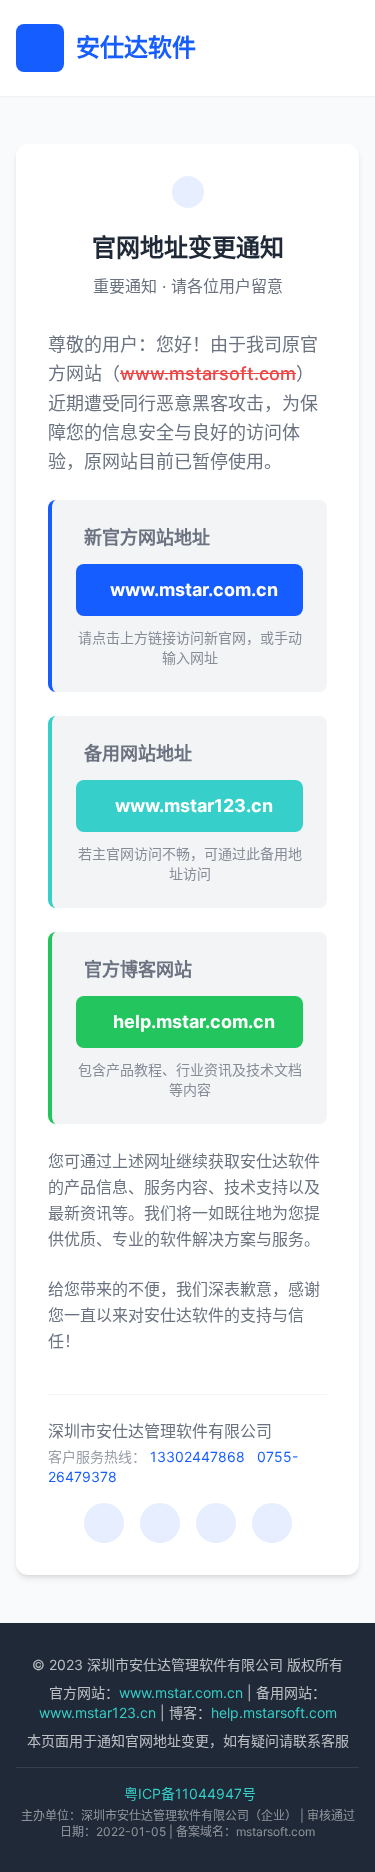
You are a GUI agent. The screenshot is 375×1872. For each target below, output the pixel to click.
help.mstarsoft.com (274, 1712)
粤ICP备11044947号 (190, 1793)
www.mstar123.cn (194, 805)
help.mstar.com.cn (194, 1021)
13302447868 (197, 1456)
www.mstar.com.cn (194, 589)
